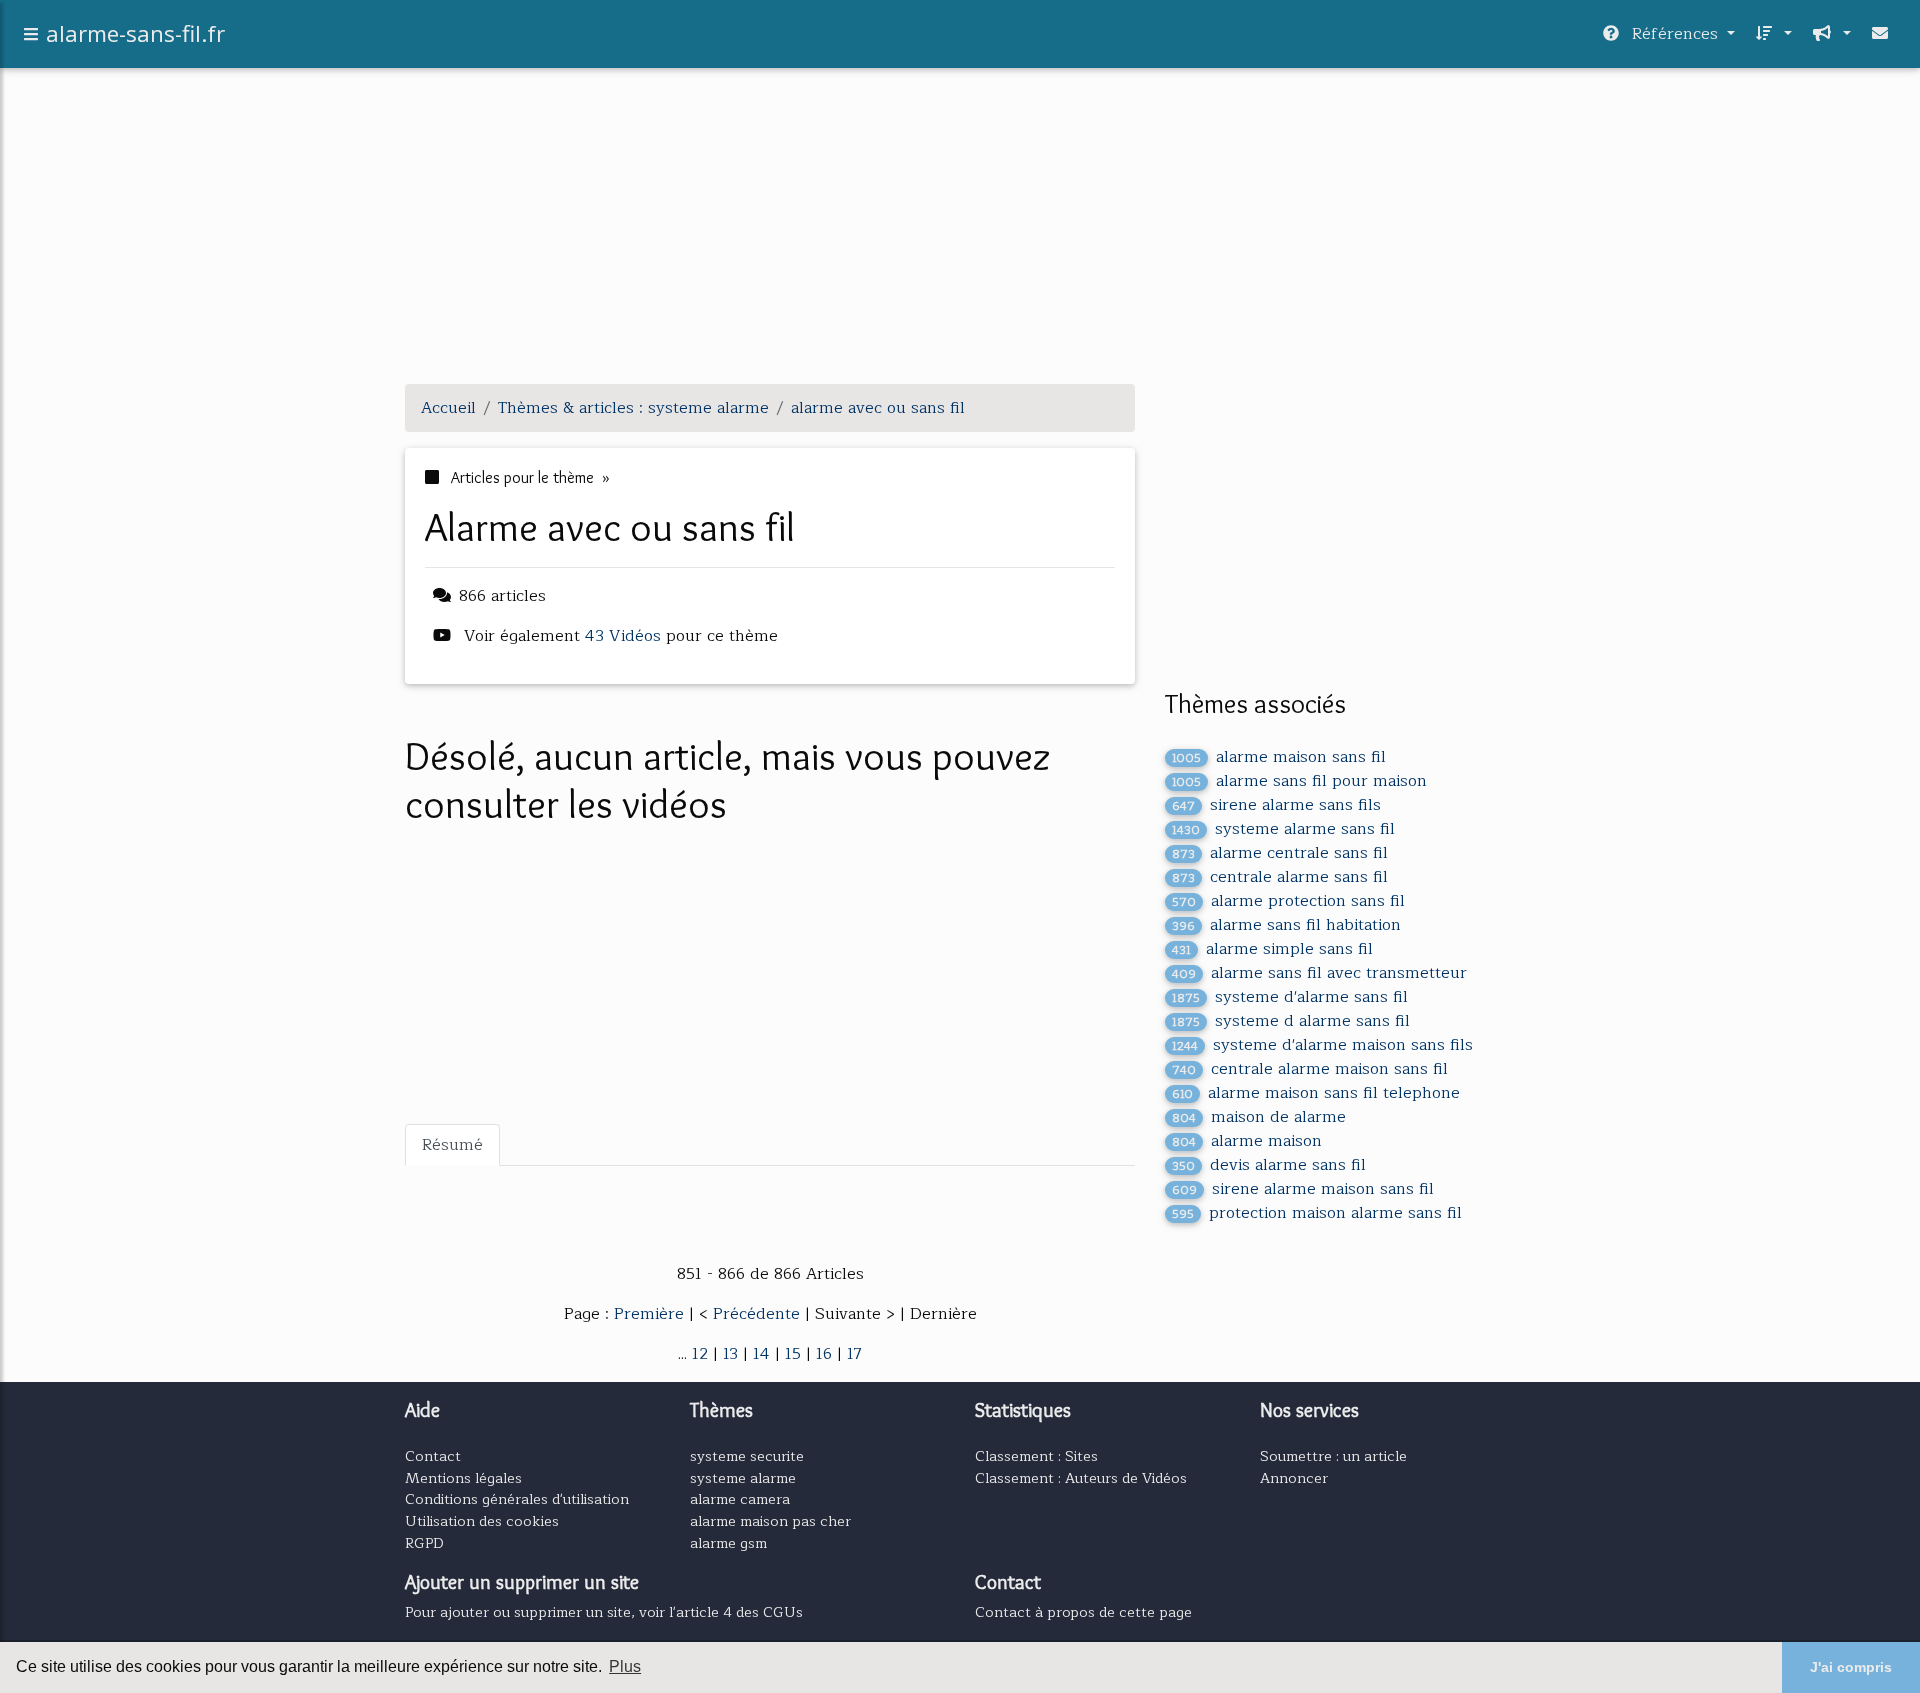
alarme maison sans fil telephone (1316, 1093)
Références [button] (1675, 34)
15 (793, 1354)
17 (854, 1354)
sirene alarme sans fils (1276, 805)
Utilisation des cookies (482, 1521)
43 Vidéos (625, 636)
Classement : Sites (1036, 1456)
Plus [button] (625, 1666)
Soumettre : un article (1333, 1456)
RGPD (424, 1543)
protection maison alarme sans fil (1317, 1213)
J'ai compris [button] (1851, 1667)
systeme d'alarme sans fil (1290, 997)
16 (824, 1354)
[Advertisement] (960, 228)
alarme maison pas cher (770, 1521)
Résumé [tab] (452, 1145)
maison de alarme (1259, 1117)
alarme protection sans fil (1288, 901)
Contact (433, 1456)
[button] (1771, 34)
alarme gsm (728, 1543)
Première (651, 1314)
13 (730, 1354)
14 (761, 1354)
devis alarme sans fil (1269, 1165)
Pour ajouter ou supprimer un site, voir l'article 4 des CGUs (604, 1612)
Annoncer (1294, 1478)
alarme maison (1247, 1141)
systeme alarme (743, 1478)
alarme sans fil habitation (1286, 925)
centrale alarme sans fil (1280, 877)
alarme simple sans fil (1272, 949)
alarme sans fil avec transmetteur (1319, 973)
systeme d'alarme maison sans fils (1322, 1045)
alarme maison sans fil (1279, 757)
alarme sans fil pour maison (1299, 781)
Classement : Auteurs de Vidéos (1081, 1478)
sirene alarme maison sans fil (1303, 1189)
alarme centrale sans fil (1280, 853)
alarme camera (740, 1499)
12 (700, 1354)
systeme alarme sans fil (1283, 829)
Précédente (759, 1314)
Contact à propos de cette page (1083, 1612)
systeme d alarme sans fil (1291, 1021)
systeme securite (747, 1456)
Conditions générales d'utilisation (517, 1499)
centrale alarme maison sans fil (1310, 1069)
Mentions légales (463, 1478)
